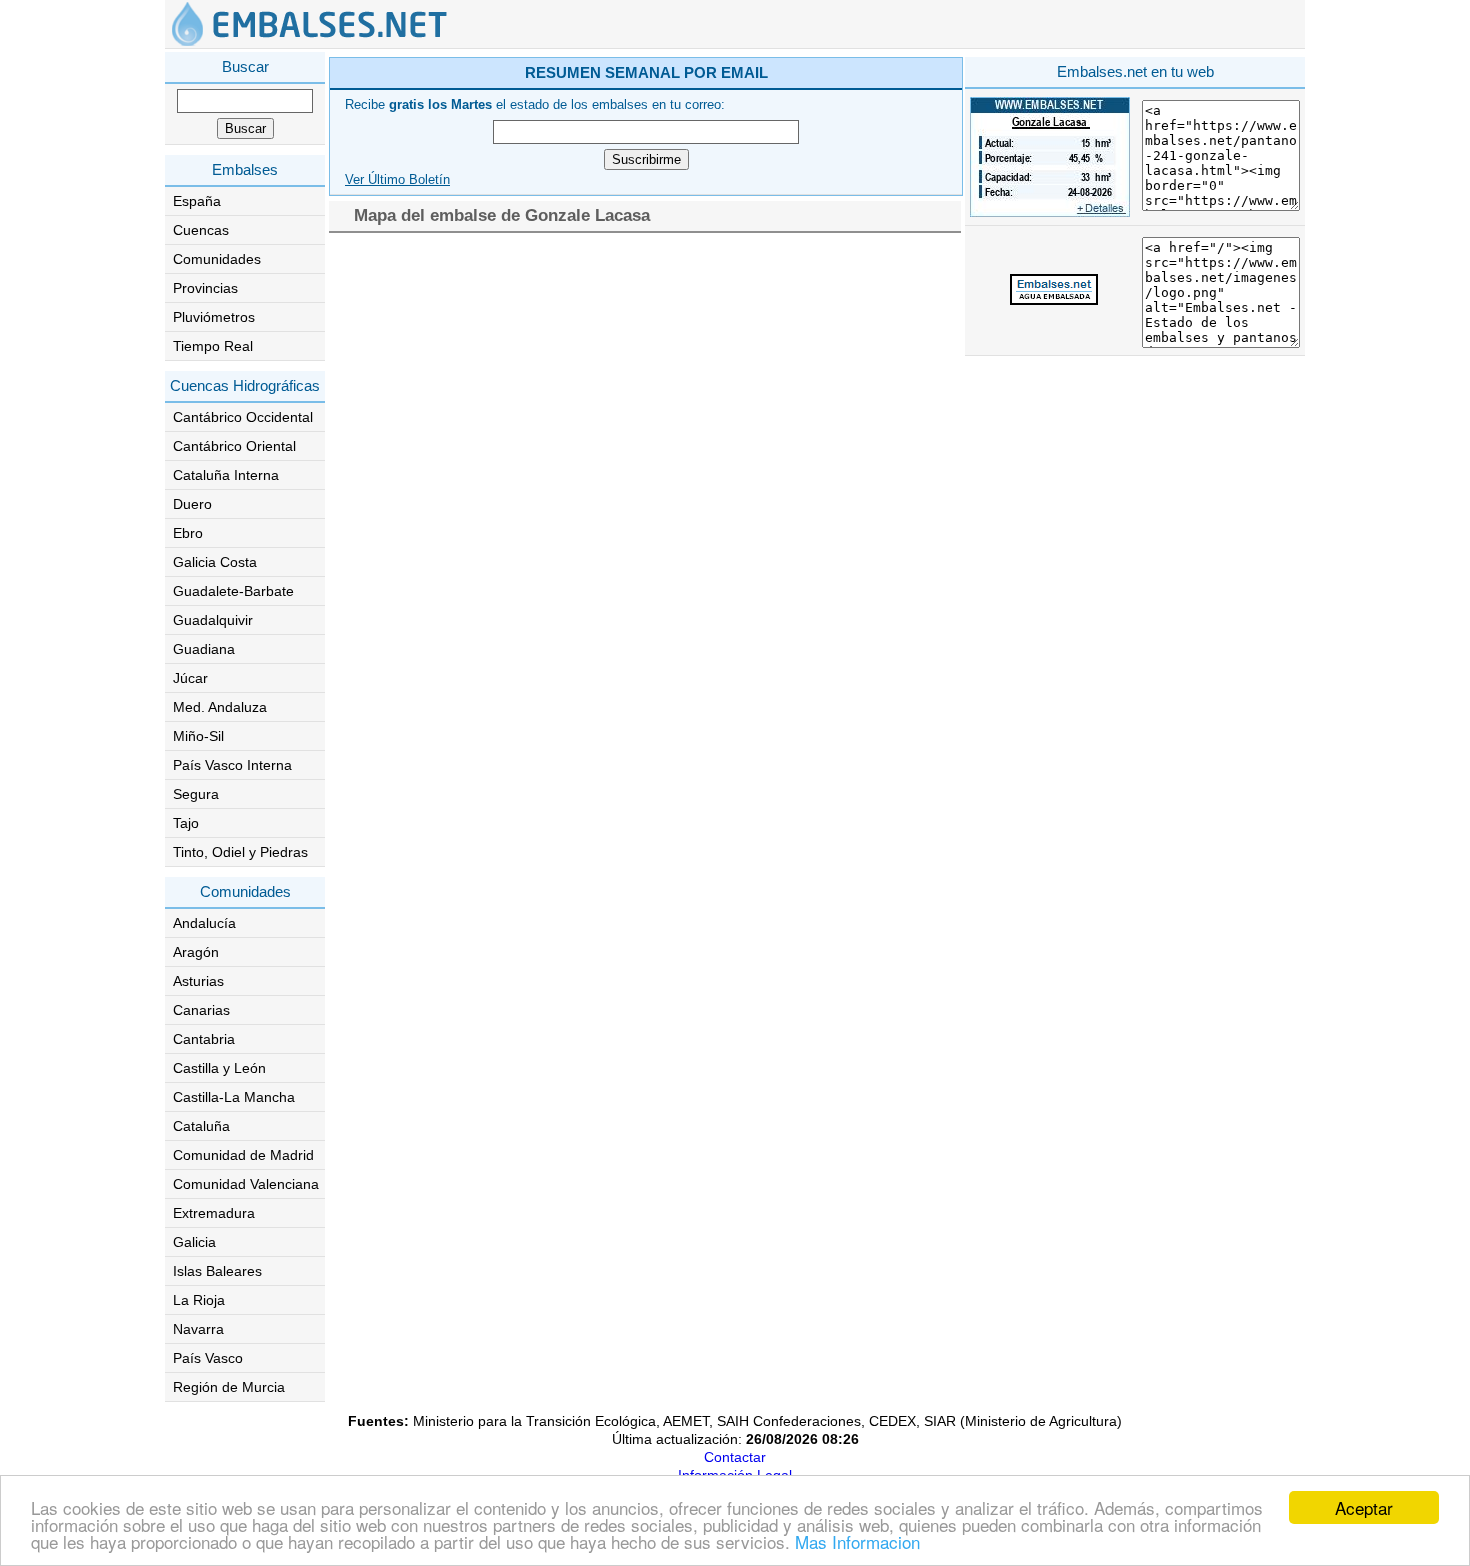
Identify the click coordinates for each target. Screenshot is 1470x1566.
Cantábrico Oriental (234, 446)
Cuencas (201, 230)
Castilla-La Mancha (234, 1097)
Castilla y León (219, 1068)
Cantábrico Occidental (243, 417)
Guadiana (204, 649)
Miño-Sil (198, 736)
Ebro (188, 533)
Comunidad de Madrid (243, 1155)
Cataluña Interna (226, 475)
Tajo (186, 823)
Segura (196, 794)
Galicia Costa (215, 562)
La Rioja (199, 1300)
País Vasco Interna (232, 765)
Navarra (198, 1329)
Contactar (735, 1457)
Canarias (201, 1010)
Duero (192, 504)
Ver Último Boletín (397, 180)
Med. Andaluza (220, 707)
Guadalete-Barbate (233, 591)
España (197, 201)
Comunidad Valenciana (246, 1184)
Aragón (196, 952)
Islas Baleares (217, 1271)
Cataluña (201, 1126)
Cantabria (204, 1039)
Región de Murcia (229, 1387)
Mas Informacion (857, 1541)
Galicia (194, 1242)
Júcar (190, 678)
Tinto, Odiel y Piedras (240, 852)
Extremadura (214, 1213)
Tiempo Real (213, 346)
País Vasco (208, 1358)
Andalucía (204, 923)
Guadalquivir (213, 620)
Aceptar (1364, 1507)
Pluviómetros (214, 317)
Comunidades (217, 259)
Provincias (205, 288)
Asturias (198, 981)
